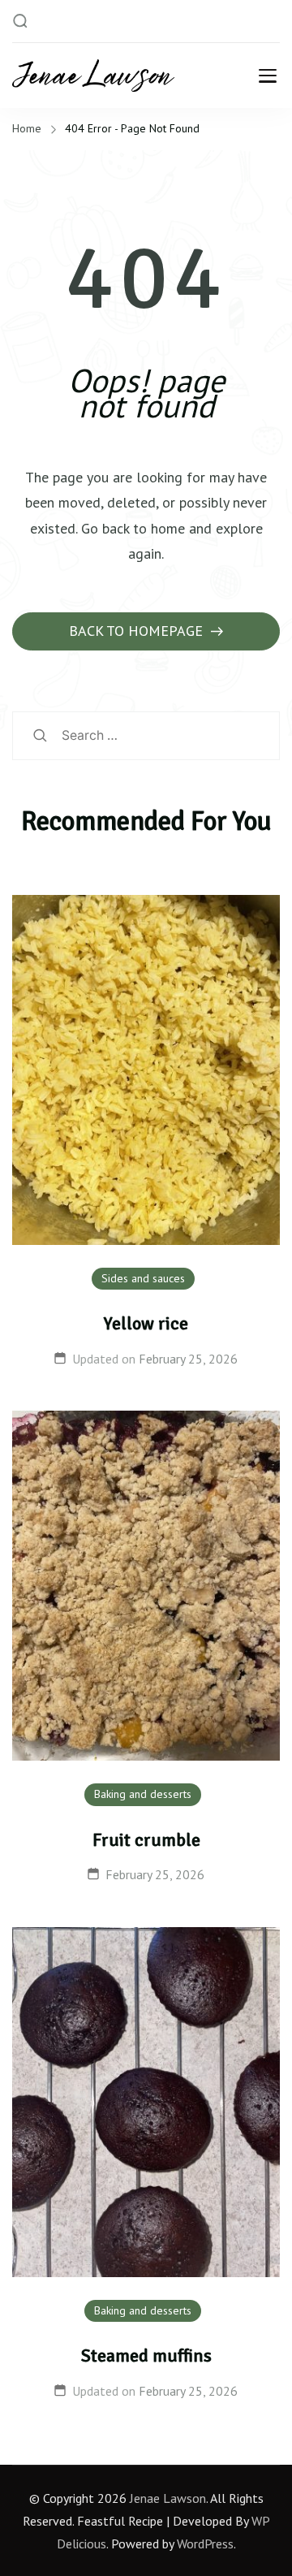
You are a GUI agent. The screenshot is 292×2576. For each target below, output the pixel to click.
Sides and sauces (143, 1278)
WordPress (205, 2544)
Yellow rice (146, 1323)
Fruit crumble (146, 1840)
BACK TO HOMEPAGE (138, 631)
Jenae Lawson (168, 2498)
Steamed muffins (146, 2356)
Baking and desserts (143, 1794)
